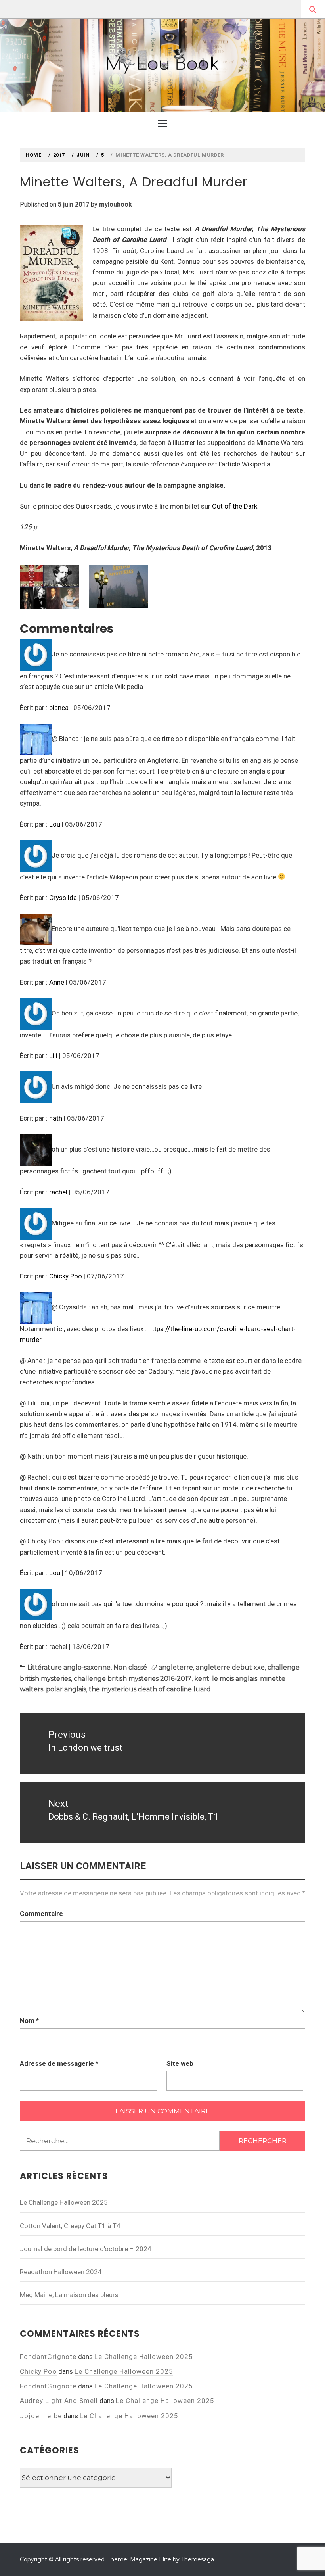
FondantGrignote (48, 2357)
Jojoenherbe (41, 2416)
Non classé (130, 1667)
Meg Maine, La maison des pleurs (69, 2295)
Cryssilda (63, 898)
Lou (55, 824)
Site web (180, 2063)
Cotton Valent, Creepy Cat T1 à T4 (70, 2226)
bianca (59, 708)
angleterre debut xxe (230, 1667)
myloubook (116, 204)
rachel (58, 1192)
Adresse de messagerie (59, 2063)
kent (202, 1679)
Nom (29, 2021)
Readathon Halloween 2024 (61, 2272)
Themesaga (198, 2559)
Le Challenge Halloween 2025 (64, 2202)
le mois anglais (235, 1679)
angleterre (176, 1667)
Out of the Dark (234, 506)
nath (56, 1118)
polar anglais (66, 1689)
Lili (53, 1056)
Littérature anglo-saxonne (69, 1667)
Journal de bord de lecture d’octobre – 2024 (86, 2249)
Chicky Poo (66, 1276)
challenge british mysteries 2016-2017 (133, 1679)
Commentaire (41, 1914)
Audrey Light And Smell (59, 2401)
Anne (57, 982)
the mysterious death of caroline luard (150, 1689)
